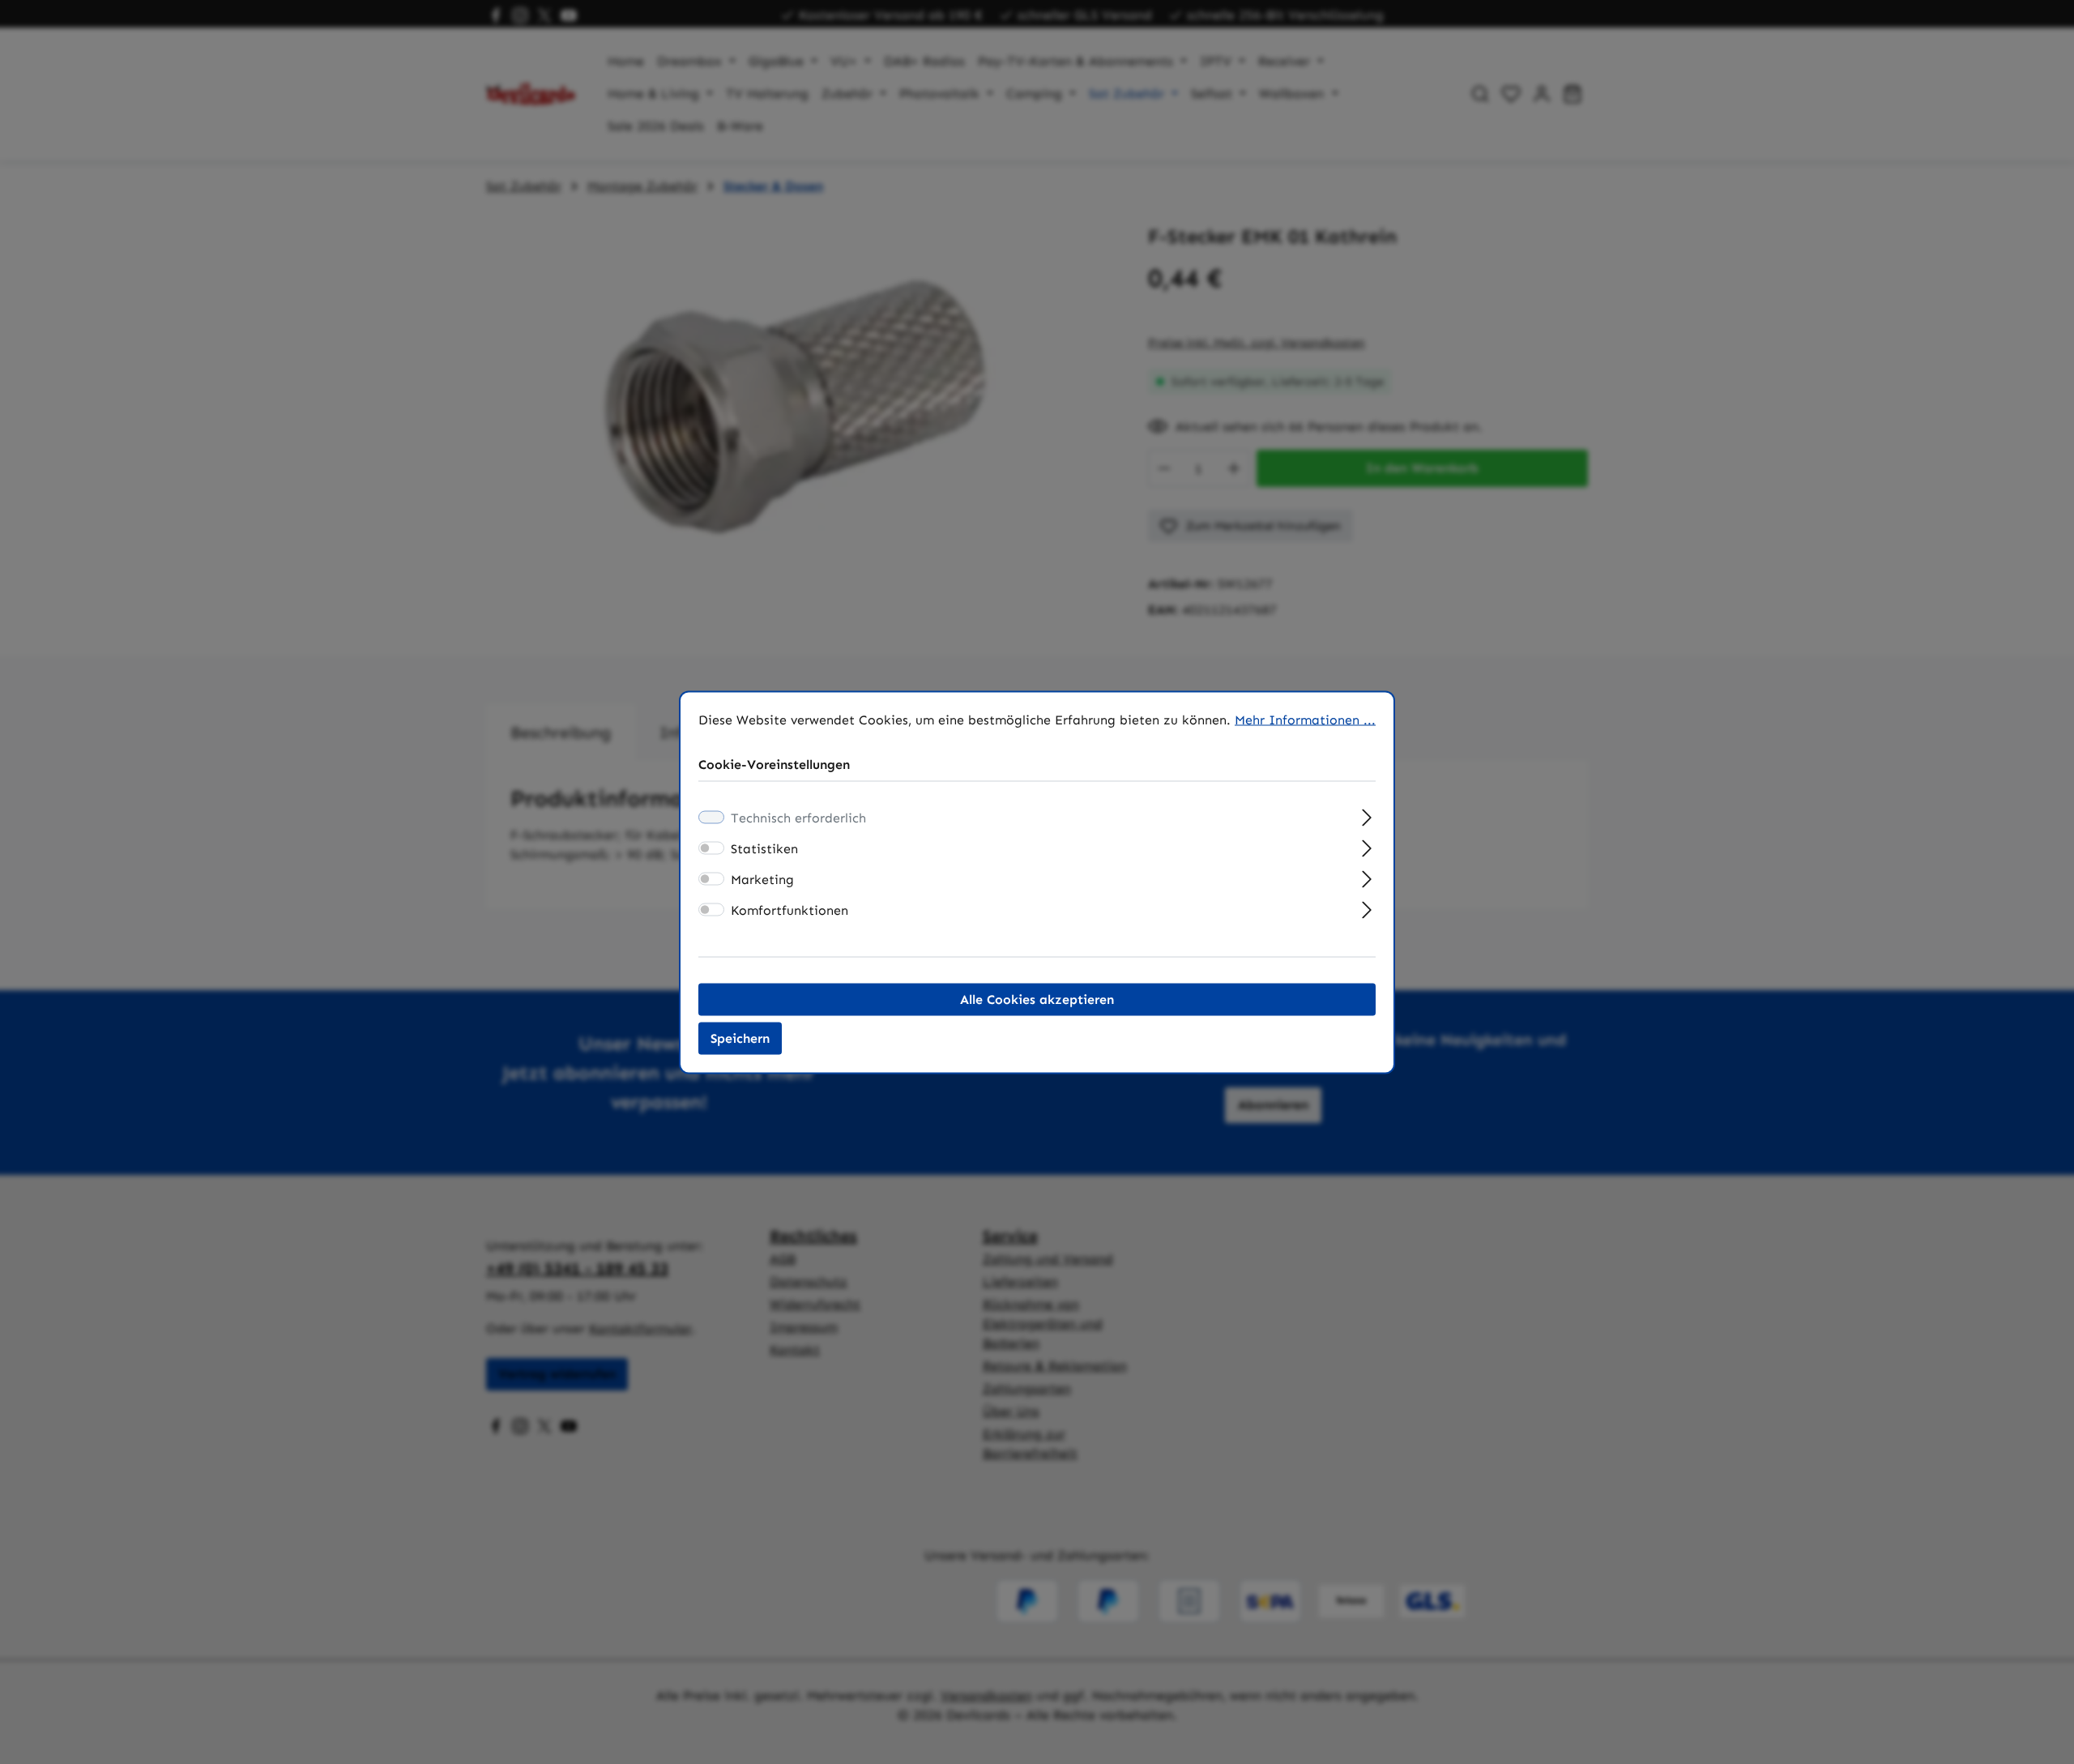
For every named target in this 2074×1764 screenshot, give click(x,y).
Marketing (762, 879)
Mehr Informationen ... (1305, 719)
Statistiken (764, 848)
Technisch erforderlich (798, 817)
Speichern (740, 1038)
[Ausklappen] (1367, 815)
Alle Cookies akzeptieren (1037, 999)
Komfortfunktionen (789, 910)
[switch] (711, 848)
